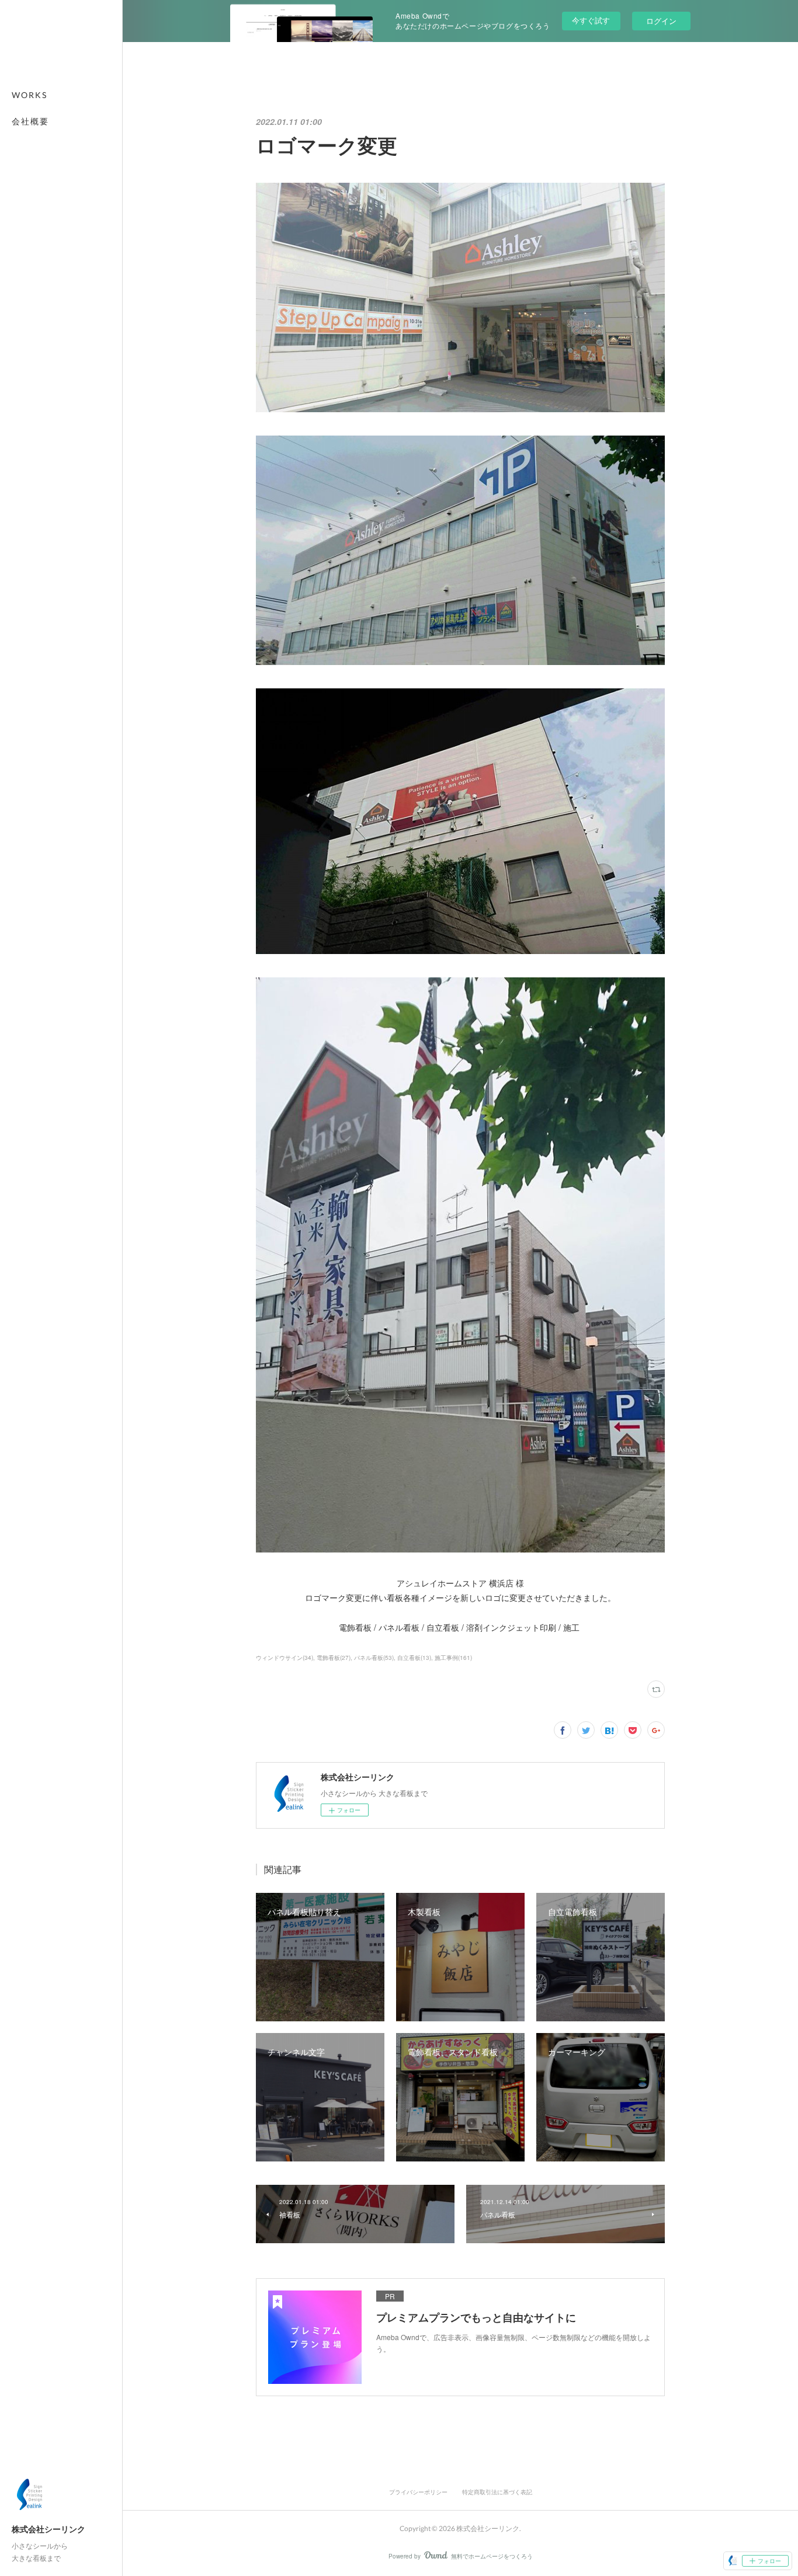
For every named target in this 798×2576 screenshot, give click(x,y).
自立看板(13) (414, 1658)
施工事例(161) (453, 1658)
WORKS (30, 95)
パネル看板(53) (374, 1658)
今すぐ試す (591, 20)
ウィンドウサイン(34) (284, 1658)
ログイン (661, 21)
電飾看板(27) (334, 1658)
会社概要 (30, 121)
